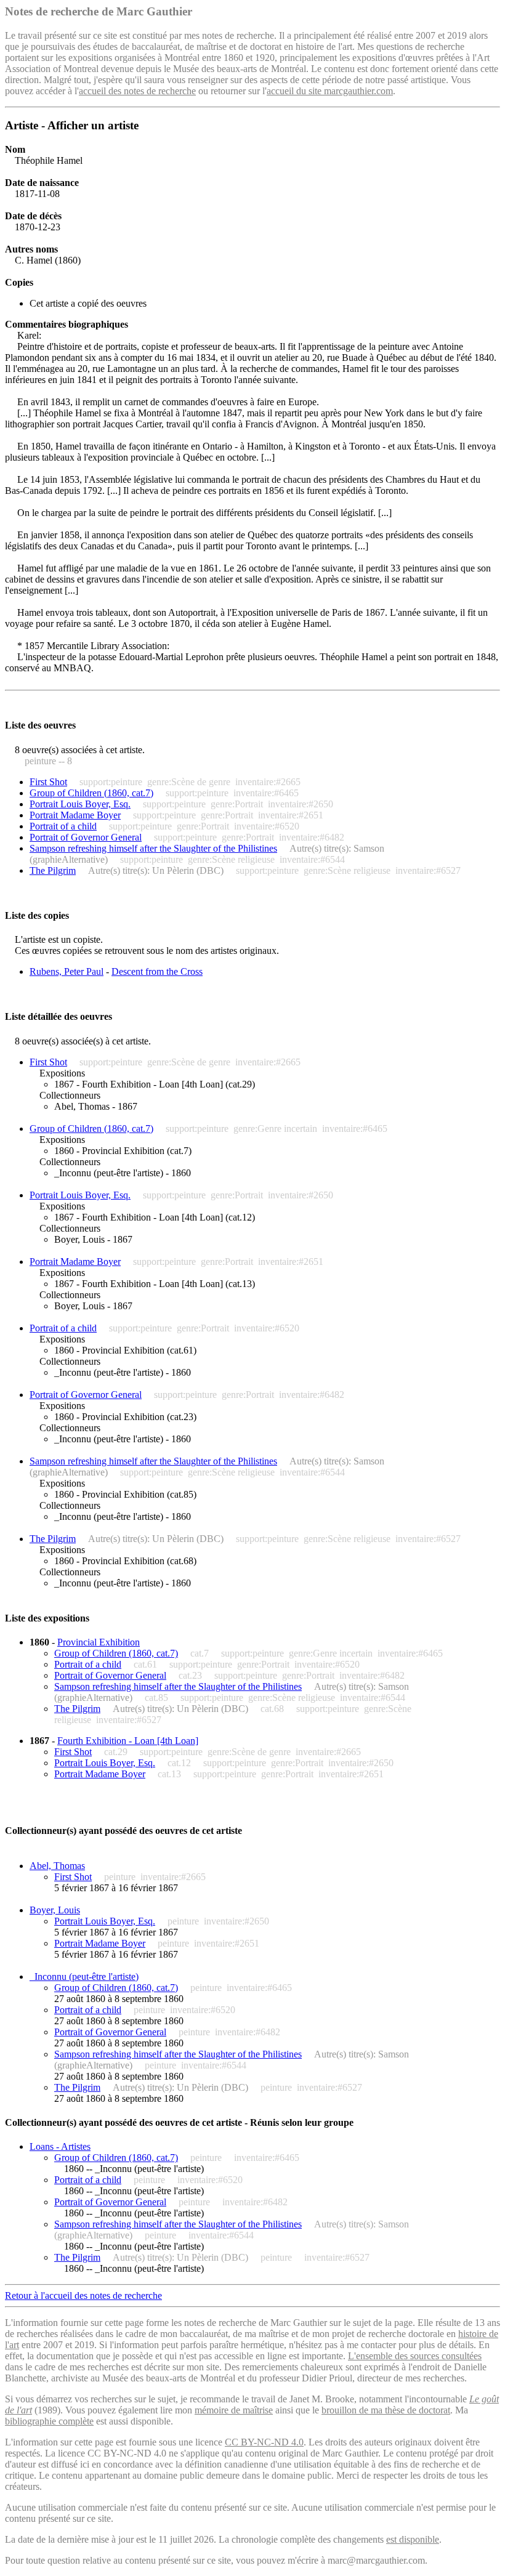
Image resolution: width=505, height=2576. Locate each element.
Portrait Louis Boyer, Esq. (80, 804)
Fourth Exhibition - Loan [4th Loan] (128, 1741)
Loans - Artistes (60, 2146)
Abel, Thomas (57, 1866)
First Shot (48, 782)
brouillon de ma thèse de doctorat (386, 2410)
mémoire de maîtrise (234, 2410)
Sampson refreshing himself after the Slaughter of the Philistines (153, 848)
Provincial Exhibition (99, 1642)
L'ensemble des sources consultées (415, 2356)
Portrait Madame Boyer (75, 815)
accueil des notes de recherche (137, 91)
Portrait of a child (63, 826)
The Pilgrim (53, 870)
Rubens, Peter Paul (67, 971)
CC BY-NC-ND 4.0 (264, 2442)
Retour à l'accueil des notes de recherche (83, 2295)
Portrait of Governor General (86, 837)
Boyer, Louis (55, 1910)
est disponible (413, 2539)
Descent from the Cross (157, 971)
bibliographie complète (49, 2421)
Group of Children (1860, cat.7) (91, 793)
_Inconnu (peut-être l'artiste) (84, 1976)
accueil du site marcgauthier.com (330, 91)
